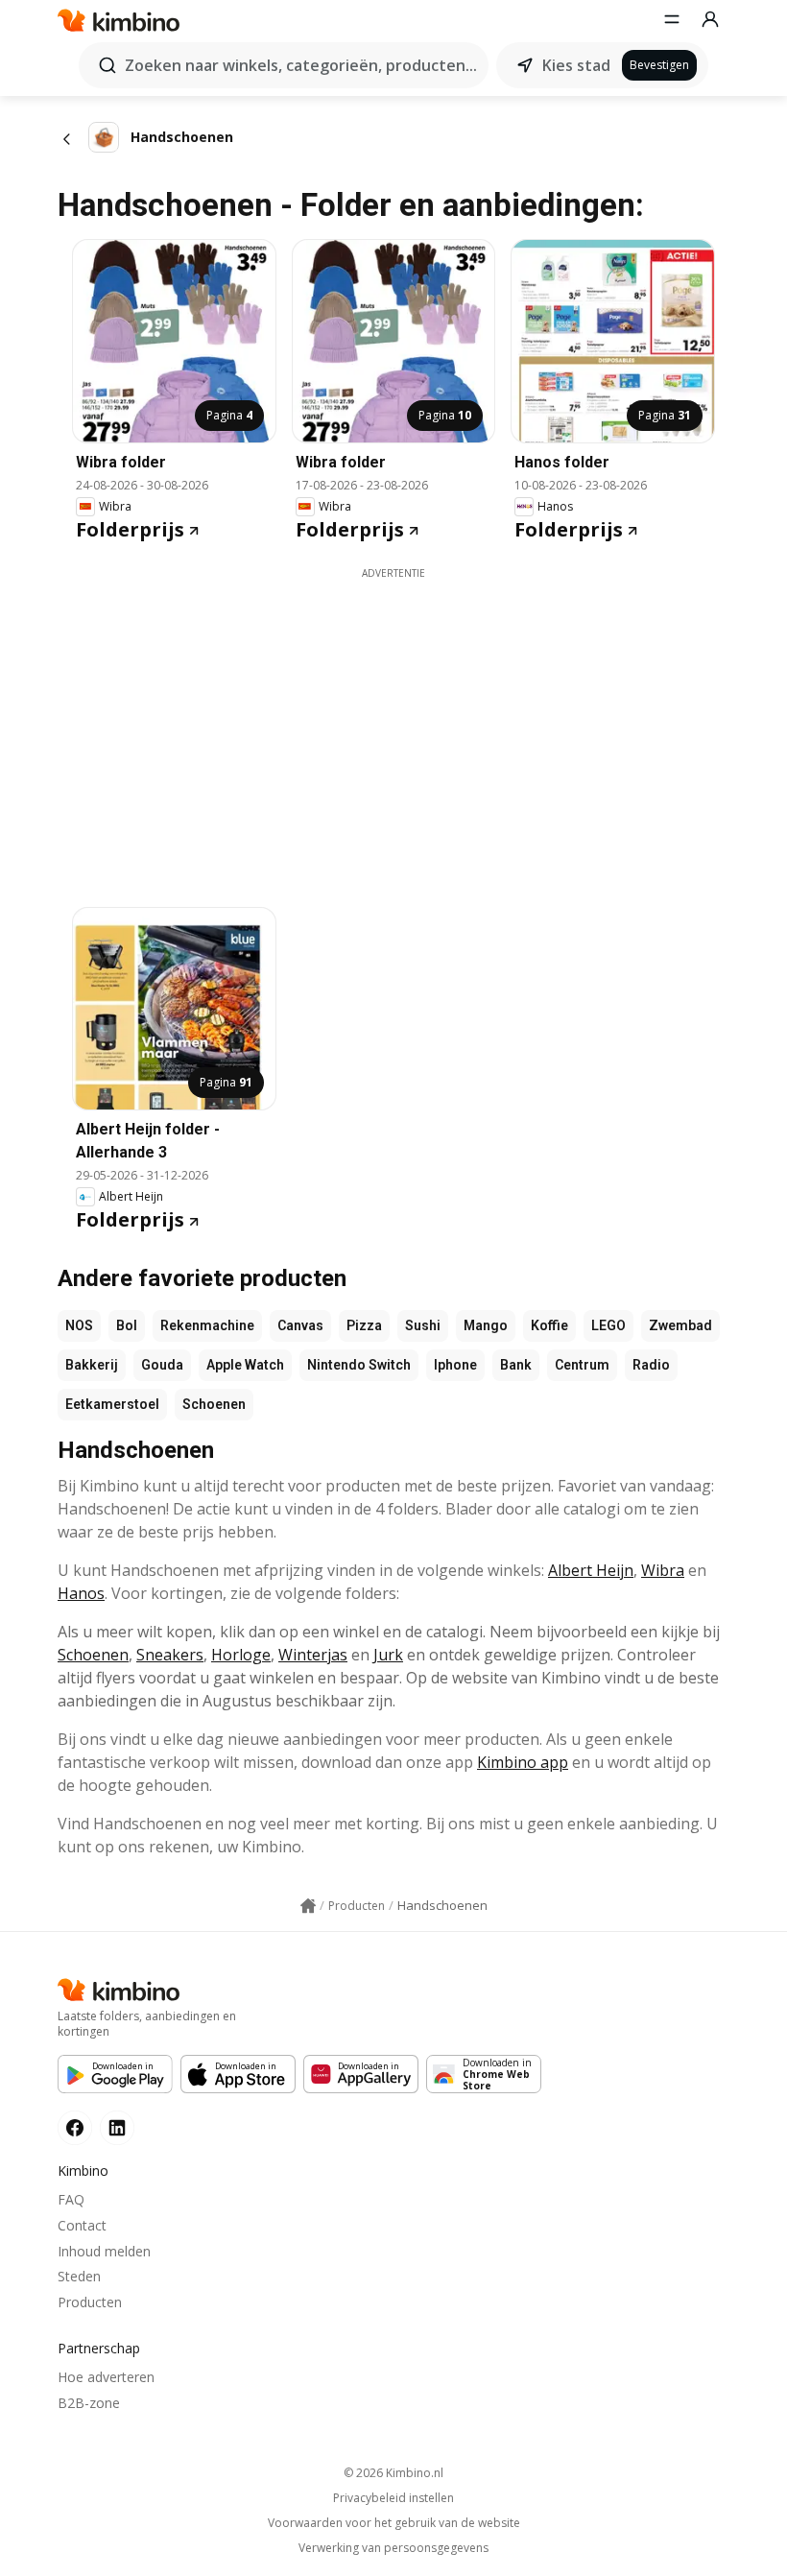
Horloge (241, 1655)
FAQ (71, 2199)
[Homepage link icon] (308, 1906)
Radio (651, 1365)
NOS (79, 1325)
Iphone (455, 1365)
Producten (90, 2302)
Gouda (162, 1365)
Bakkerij (92, 1365)
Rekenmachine (207, 1325)
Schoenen (214, 1404)
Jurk (388, 1655)
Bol (127, 1325)
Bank (516, 1365)
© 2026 (393, 2473)
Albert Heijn (591, 1570)
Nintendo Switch (359, 1365)
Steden (79, 2276)
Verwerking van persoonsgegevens (393, 2548)
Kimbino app (523, 1762)
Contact (82, 2225)
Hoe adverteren (106, 2377)
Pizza (364, 1325)
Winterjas (313, 1655)
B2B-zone (89, 2403)
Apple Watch (245, 1365)
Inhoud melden (104, 2251)
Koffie (549, 1325)
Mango (486, 1325)
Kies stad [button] (576, 65)
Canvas (300, 1325)
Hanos (81, 1593)
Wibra (663, 1570)
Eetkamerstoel (112, 1404)
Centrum (582, 1365)
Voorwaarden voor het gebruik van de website (394, 2523)
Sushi (423, 1325)
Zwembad (680, 1325)
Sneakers (170, 1655)
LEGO (608, 1325)
